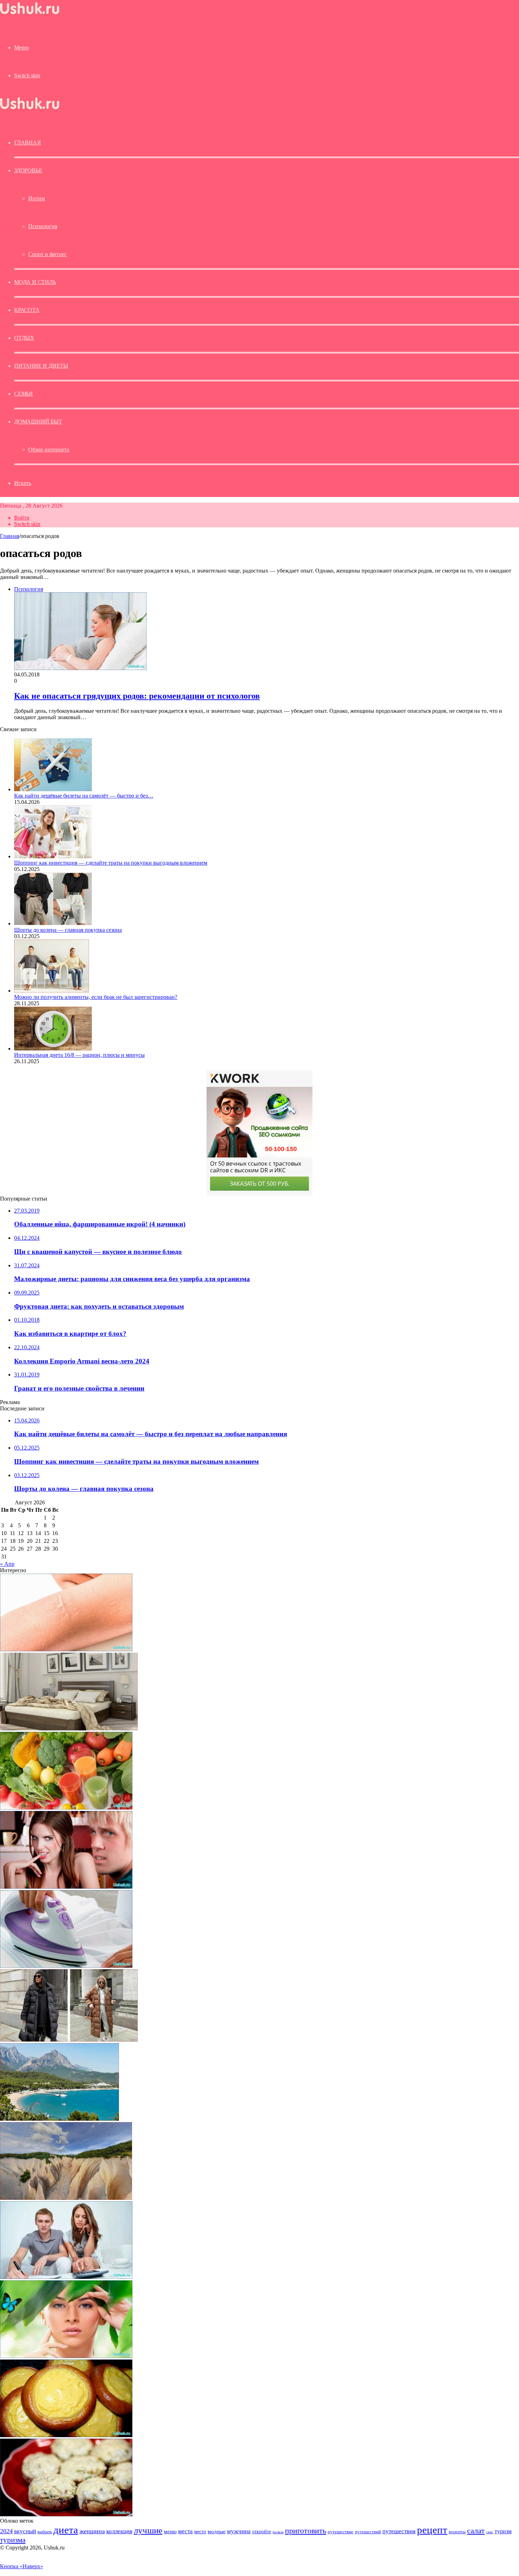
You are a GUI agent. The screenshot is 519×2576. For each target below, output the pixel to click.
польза (278, 2532)
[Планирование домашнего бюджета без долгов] (66, 2277)
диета (66, 2530)
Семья (23, 394)
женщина (92, 2531)
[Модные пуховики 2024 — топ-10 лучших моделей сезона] (69, 2040)
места (185, 2531)
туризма (13, 2540)
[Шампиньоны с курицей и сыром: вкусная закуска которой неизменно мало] (66, 2514)
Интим (37, 198)
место (200, 2531)
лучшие (148, 2530)
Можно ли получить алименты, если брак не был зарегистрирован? (96, 997)
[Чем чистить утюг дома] (66, 1966)
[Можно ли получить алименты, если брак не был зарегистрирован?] (52, 991)
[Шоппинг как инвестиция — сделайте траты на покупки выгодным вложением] (53, 856)
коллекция (119, 2531)
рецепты (457, 2532)
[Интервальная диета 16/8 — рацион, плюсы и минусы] (53, 1049)
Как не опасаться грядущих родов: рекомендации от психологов (137, 696)
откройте (262, 2531)
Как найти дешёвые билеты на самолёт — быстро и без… (84, 796)
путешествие (341, 2532)
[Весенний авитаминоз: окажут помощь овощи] (66, 1808)
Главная (10, 536)
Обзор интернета (49, 449)
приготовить (306, 2531)
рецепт (432, 2530)
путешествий (368, 2532)
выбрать (45, 2532)
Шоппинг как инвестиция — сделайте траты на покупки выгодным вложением (111, 863)
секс (490, 2532)
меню (170, 2531)
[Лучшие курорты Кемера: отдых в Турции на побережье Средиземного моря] (59, 2119)
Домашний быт (38, 422)
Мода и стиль (35, 282)
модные (217, 2531)
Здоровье (28, 170)
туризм (503, 2531)
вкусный (25, 2531)
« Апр (7, 1564)
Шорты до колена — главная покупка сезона (68, 930)
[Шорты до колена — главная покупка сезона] (53, 923)
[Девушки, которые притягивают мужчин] (66, 1887)
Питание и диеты (41, 366)
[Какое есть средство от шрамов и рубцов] (66, 1649)
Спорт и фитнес (47, 254)
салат (476, 2531)
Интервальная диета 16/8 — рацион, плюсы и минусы (79, 1055)
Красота (27, 310)
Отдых (24, 338)
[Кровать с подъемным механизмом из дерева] (69, 1728)
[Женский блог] (30, 14)
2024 (6, 2531)
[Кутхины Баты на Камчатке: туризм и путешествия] (66, 2198)
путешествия (399, 2531)
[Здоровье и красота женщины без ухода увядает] (66, 2356)
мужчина (239, 2531)
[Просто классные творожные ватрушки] (66, 2435)
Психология (43, 226)
